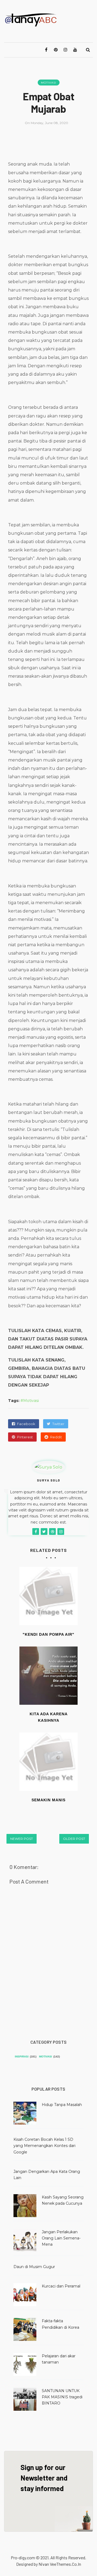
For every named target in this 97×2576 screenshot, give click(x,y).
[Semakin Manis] (48, 1762)
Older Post (74, 1839)
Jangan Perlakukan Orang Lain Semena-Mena (61, 2238)
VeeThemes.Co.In (65, 2564)
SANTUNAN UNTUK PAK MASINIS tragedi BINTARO (62, 2397)
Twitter (58, 1424)
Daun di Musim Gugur (34, 2267)
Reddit (56, 1437)
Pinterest (25, 1437)
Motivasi (49, 83)
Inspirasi (22, 2057)
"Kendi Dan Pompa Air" (48, 1634)
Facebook (26, 1424)
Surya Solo (49, 1480)
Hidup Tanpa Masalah (62, 2105)
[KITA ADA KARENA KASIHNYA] (48, 1676)
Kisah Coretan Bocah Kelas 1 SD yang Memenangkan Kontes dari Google (44, 2146)
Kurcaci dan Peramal (61, 2286)
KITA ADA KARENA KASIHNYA (49, 1717)
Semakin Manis (48, 1800)
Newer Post (22, 1839)
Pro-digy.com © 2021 (30, 2558)
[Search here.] (88, 50)
